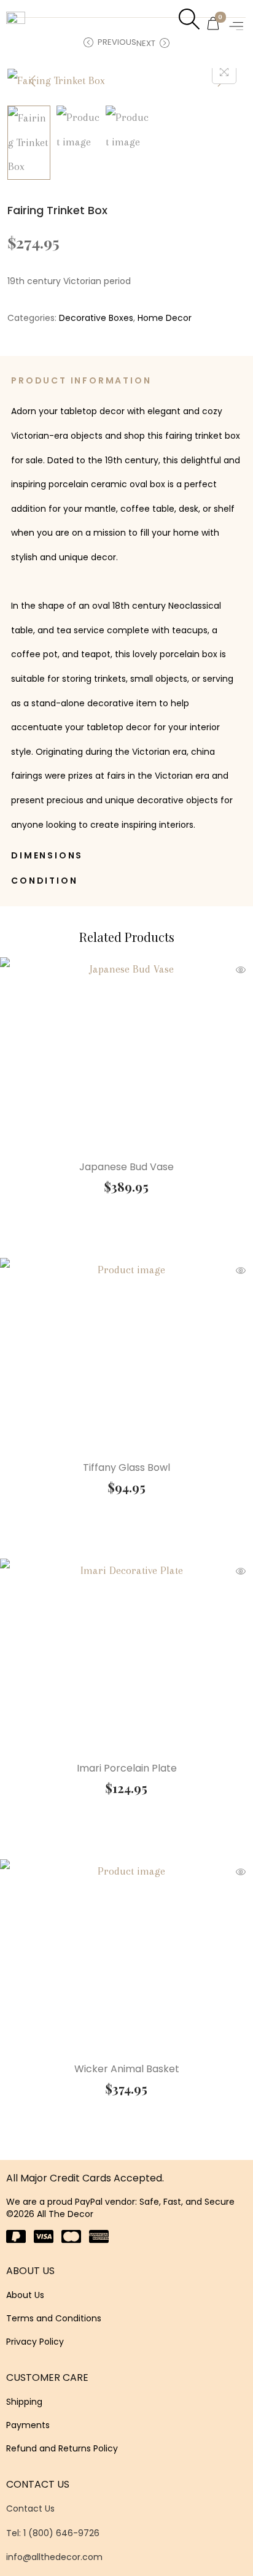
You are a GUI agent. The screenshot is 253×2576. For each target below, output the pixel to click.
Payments (28, 2425)
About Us (25, 2295)
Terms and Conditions (54, 2318)
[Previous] (33, 81)
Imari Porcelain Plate (127, 1768)
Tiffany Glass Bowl (126, 1467)
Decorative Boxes (96, 318)
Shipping (24, 2402)
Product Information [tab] (81, 380)
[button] (237, 26)
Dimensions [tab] (47, 855)
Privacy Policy (35, 2342)
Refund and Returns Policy (62, 2448)
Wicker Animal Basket (127, 2069)
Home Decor (165, 318)
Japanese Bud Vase (126, 1167)
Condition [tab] (44, 881)
